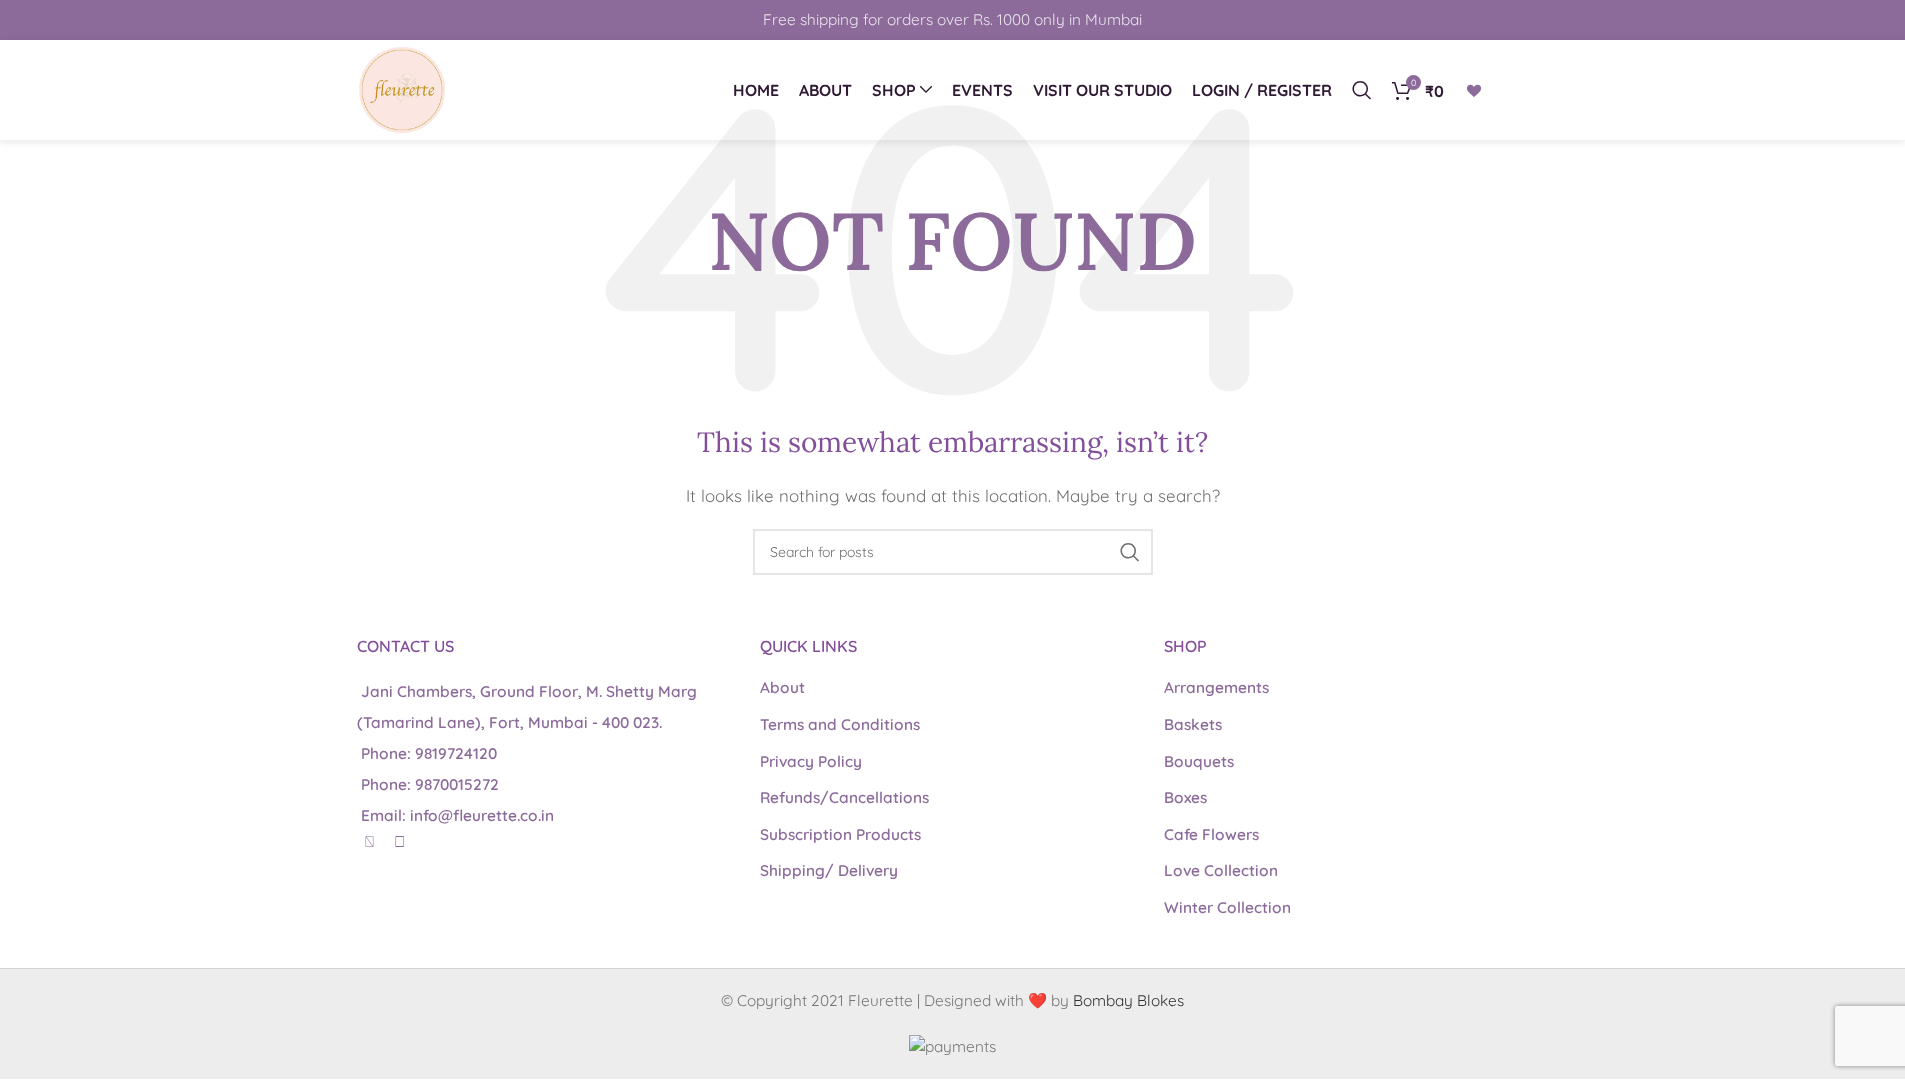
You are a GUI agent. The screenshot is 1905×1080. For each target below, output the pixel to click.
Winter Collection (1227, 907)
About (782, 687)
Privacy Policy (811, 761)
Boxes (1185, 797)
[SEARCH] (1130, 552)
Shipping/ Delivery (829, 870)
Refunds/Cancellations (844, 797)
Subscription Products (840, 834)
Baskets (1193, 724)
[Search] (1362, 90)
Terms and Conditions (840, 724)
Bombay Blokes (1128, 1000)
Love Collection (1221, 870)
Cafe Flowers (1211, 834)
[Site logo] (402, 88)
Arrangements (1216, 687)
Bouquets (1199, 761)
